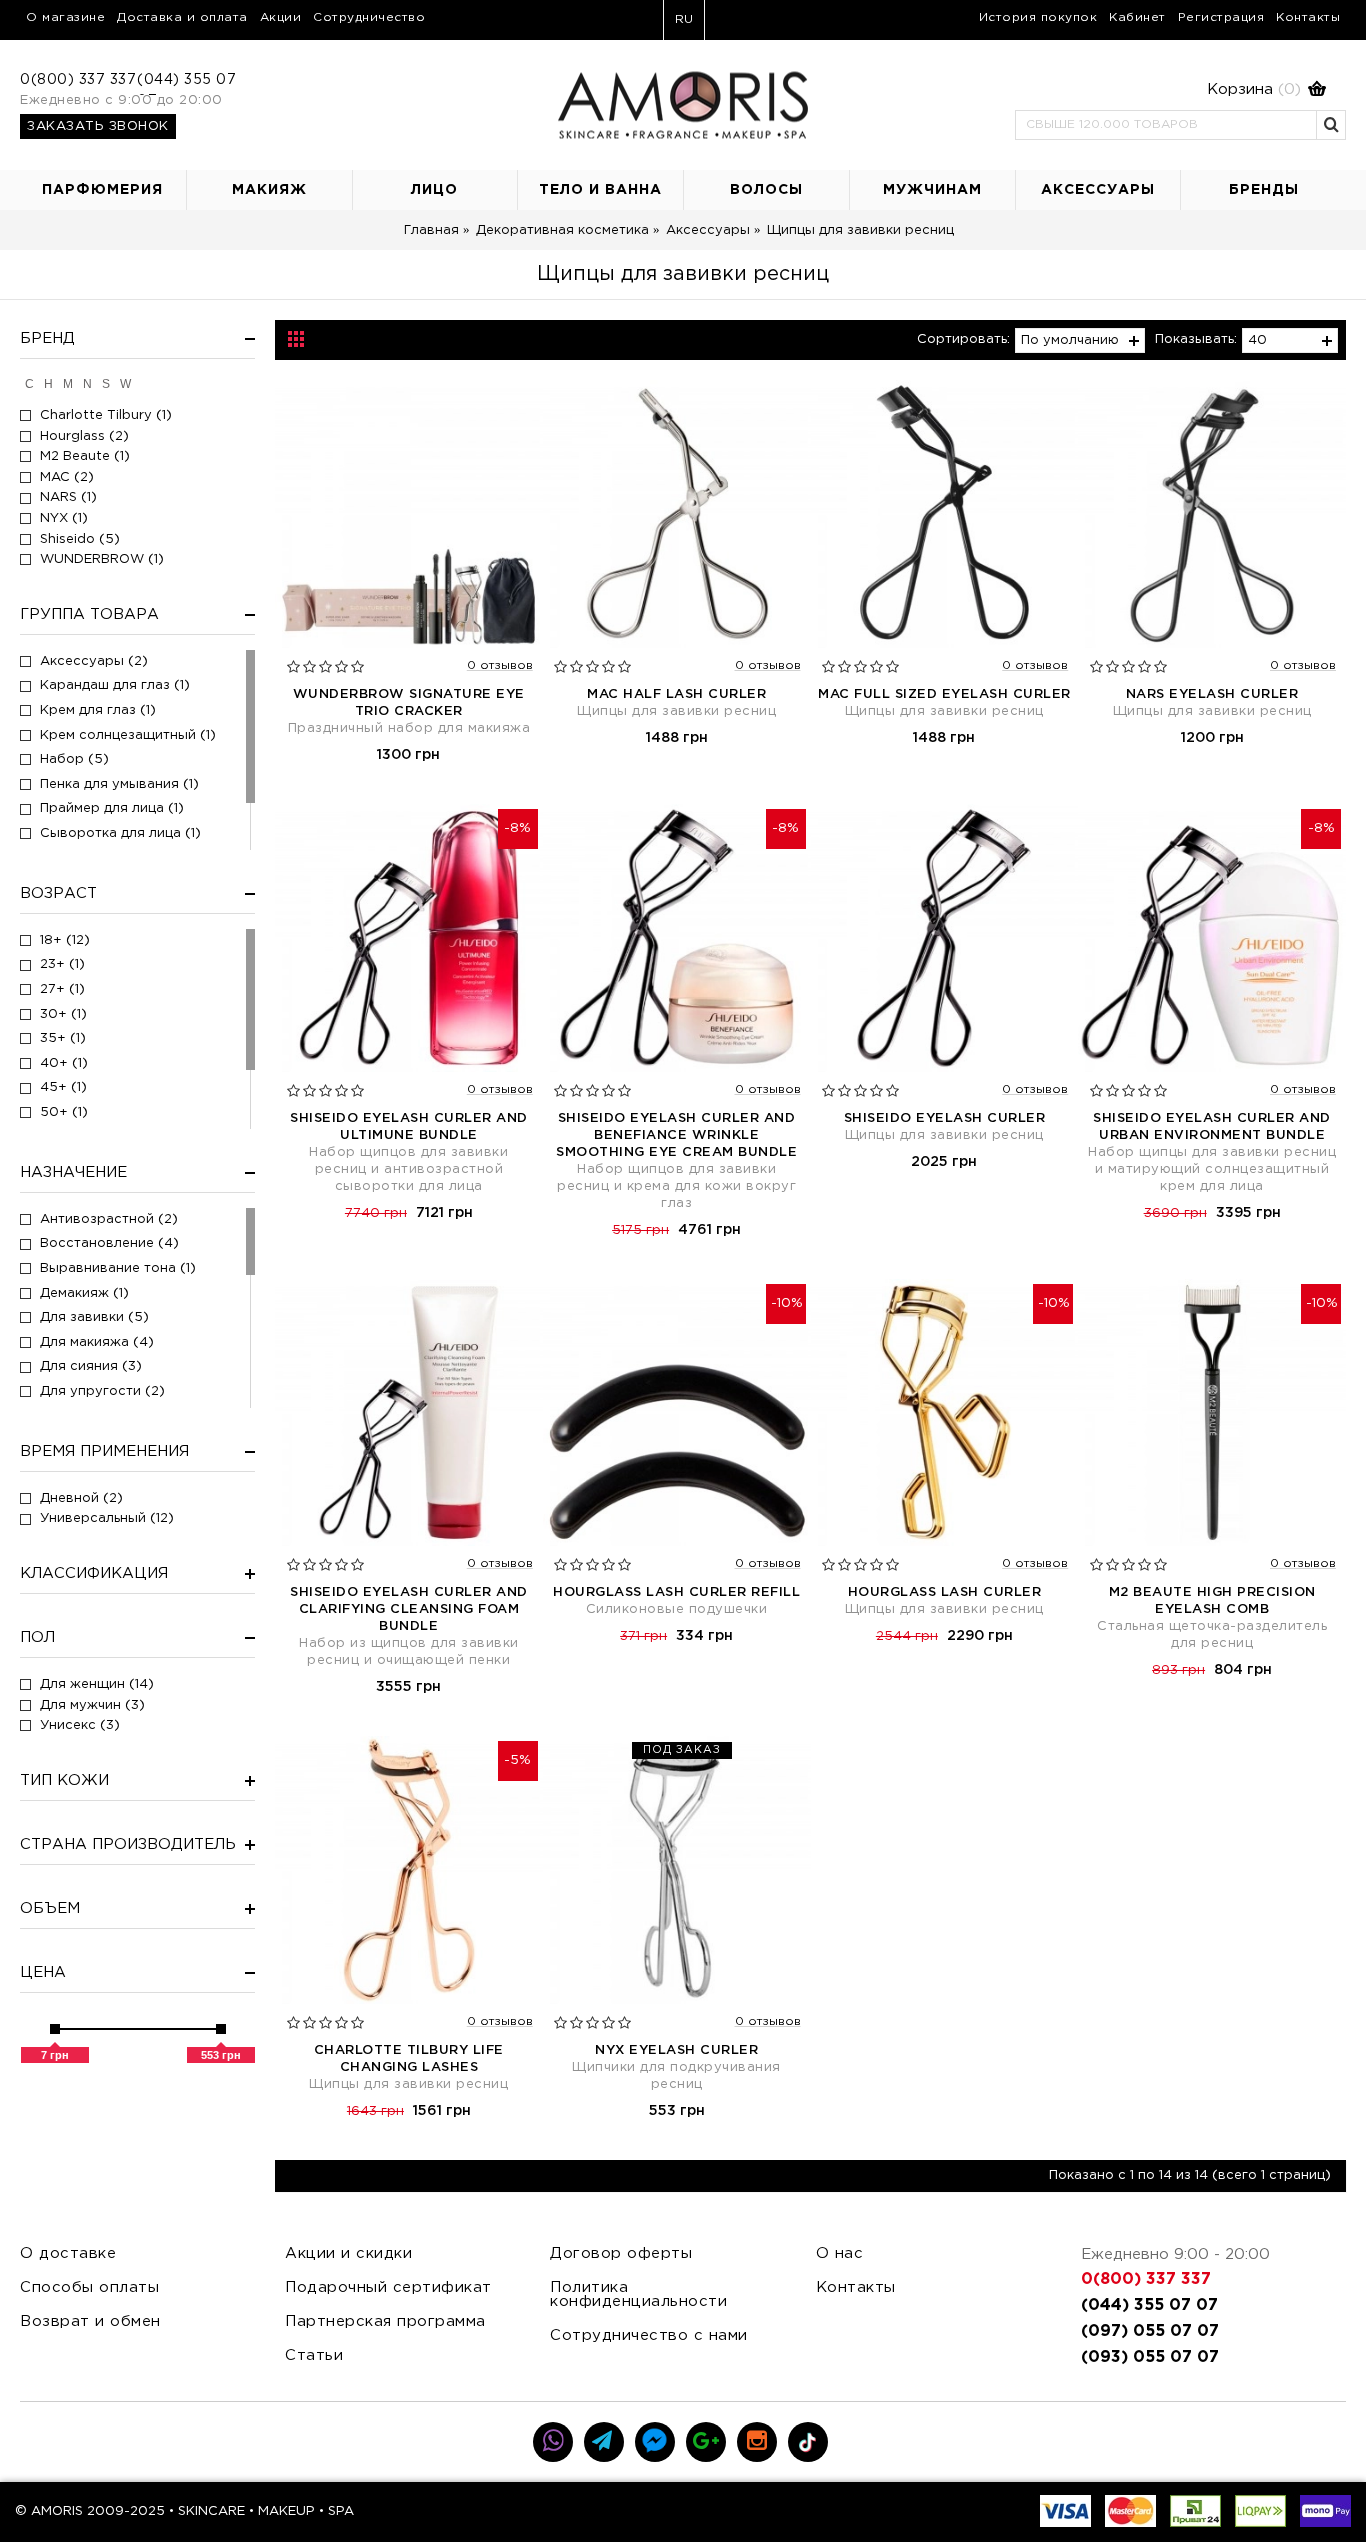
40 (1257, 340)
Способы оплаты (89, 2287)
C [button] (29, 384)
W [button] (125, 384)
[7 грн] (55, 2029)
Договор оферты (621, 2253)
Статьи (314, 2355)
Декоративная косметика (562, 230)
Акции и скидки (348, 2253)
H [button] (48, 384)
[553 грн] (221, 2029)
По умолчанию (1070, 340)
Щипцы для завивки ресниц (860, 230)
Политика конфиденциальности (638, 2294)
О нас (840, 2253)
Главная (431, 230)
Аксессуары (708, 230)
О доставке (68, 2253)
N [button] (87, 384)
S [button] (106, 384)
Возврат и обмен (90, 2321)
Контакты (856, 2287)
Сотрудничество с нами (649, 2335)
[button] (1171, 90)
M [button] (68, 384)
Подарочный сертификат (388, 2287)
